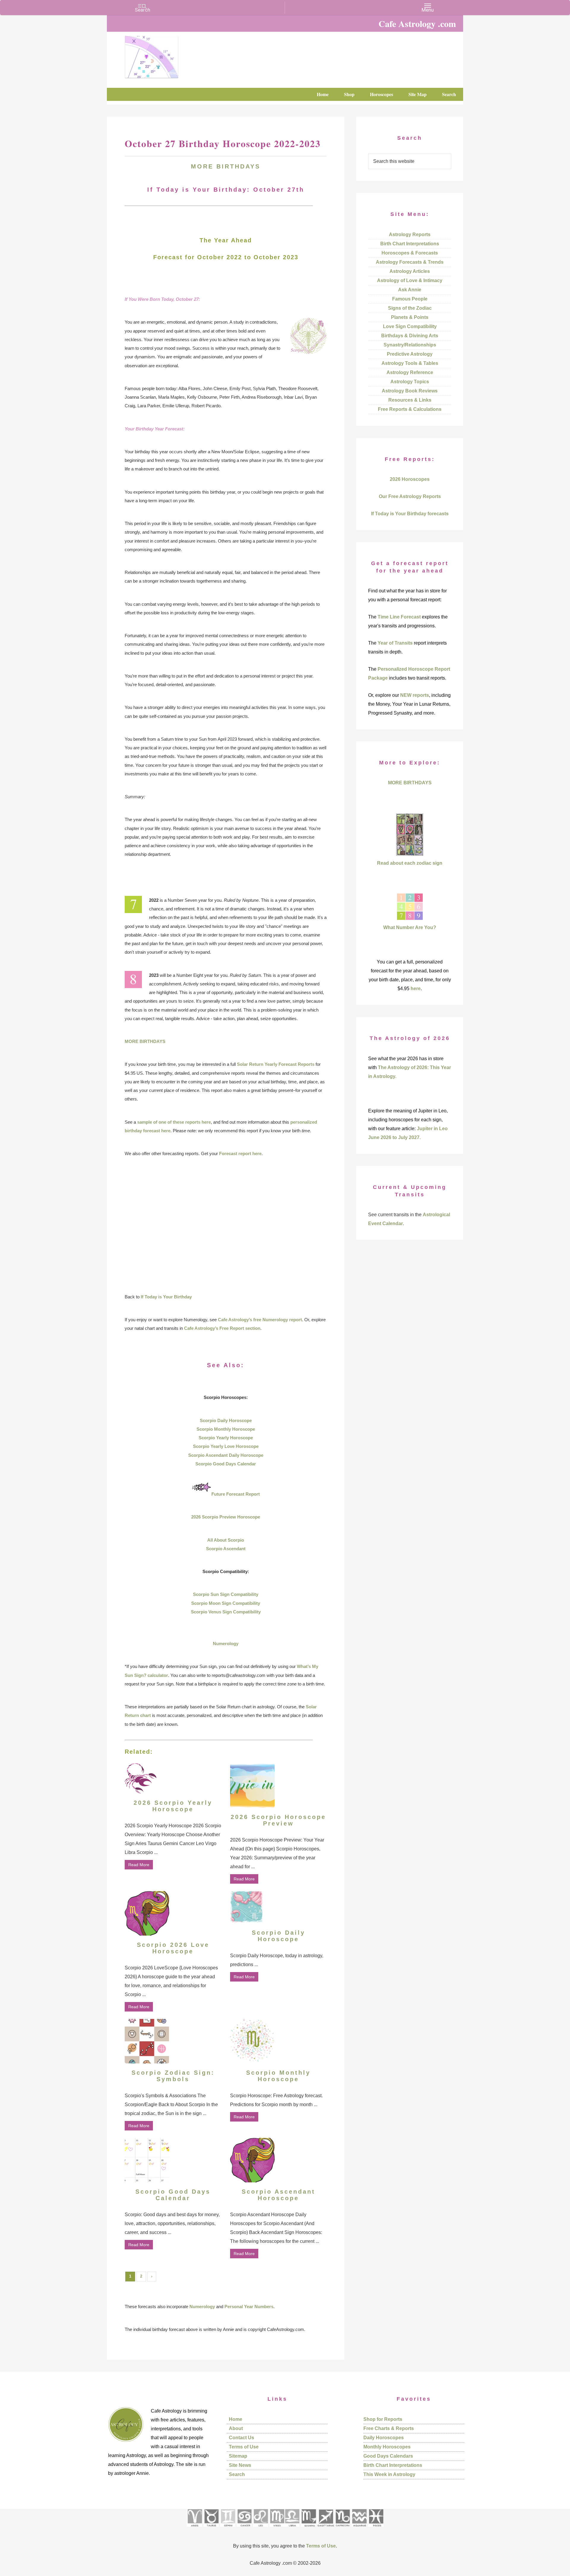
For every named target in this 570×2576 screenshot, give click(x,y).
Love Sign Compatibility (410, 326)
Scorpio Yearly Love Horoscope (226, 1446)
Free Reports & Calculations (410, 409)
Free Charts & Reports (389, 2428)
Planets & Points (410, 317)
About (236, 2428)
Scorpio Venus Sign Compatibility (226, 1612)
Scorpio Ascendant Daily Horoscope (226, 1455)
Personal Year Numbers (249, 2307)
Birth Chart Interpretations (410, 244)
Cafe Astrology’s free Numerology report (260, 1320)
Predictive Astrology (410, 354)
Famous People (410, 299)
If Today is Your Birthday (166, 1297)
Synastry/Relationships (410, 345)
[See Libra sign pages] (292, 2529)
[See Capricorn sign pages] (343, 2529)
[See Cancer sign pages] (244, 2529)
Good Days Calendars (388, 2456)
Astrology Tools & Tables (410, 363)
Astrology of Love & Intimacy (410, 280)
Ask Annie (410, 290)
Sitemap (238, 2456)
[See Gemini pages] (228, 2529)
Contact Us (242, 2438)
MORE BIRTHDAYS (226, 166)
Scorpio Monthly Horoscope (226, 1429)
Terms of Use (244, 2447)
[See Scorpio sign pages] (308, 2529)
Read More (139, 1865)
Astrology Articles (410, 271)
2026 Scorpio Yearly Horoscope (173, 1806)
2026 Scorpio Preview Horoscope (226, 1517)
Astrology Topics (410, 382)
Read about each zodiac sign (410, 863)
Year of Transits (395, 643)
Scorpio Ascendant (226, 1549)
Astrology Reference (410, 372)
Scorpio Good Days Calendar (226, 1464)
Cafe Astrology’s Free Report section (222, 1328)
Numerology (226, 1644)
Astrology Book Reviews (410, 391)
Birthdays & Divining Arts (410, 336)
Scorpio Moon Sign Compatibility (226, 1603)
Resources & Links (410, 400)
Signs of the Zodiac (410, 308)
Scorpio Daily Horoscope (226, 1420)
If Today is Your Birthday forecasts (410, 514)
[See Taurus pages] (211, 2529)
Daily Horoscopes (384, 2438)
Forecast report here (240, 1153)
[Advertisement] (226, 1225)
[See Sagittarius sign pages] (326, 2529)
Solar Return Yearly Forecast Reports (276, 1064)
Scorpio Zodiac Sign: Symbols (173, 2076)
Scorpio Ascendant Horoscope (278, 2195)
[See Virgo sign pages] (277, 2529)
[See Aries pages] (194, 2529)
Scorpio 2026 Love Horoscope (173, 1948)
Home (236, 2419)
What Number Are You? (410, 927)
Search (237, 2474)
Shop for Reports (383, 2419)
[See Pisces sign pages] (376, 2529)
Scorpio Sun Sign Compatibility (226, 1594)
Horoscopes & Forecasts (410, 253)
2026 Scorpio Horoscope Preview (278, 1820)
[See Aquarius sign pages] (359, 2529)
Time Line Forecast (399, 617)
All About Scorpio (226, 1540)
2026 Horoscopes (410, 479)
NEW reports (415, 695)
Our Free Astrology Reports (410, 496)
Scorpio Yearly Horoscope (226, 1438)
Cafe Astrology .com (169, 55)
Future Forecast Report (236, 1494)
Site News (240, 2465)
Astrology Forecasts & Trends (410, 262)
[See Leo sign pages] (261, 2529)
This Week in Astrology (389, 2474)
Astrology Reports (410, 234)
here (416, 989)
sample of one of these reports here (174, 1122)
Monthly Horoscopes (387, 2447)
